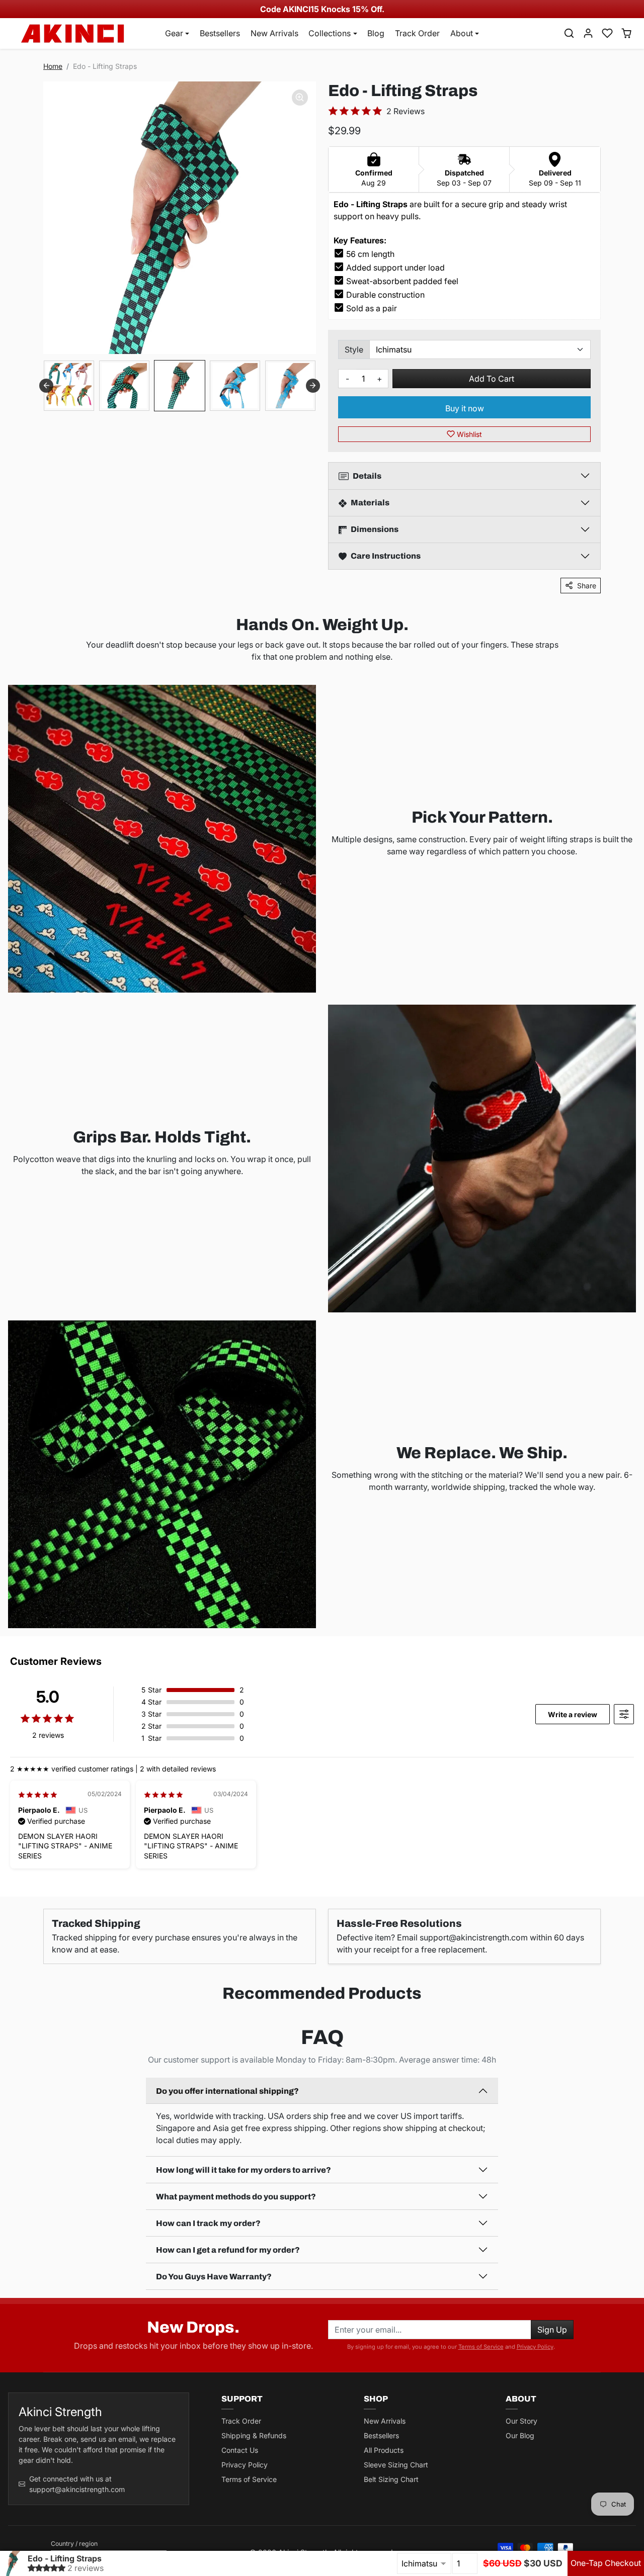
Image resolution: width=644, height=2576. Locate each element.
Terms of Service (481, 2347)
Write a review (573, 1714)
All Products (384, 2450)
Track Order (417, 33)
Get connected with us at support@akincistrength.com (77, 2484)
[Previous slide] (46, 386)
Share (587, 586)
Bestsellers (220, 33)
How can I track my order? (208, 2223)
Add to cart (492, 379)
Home (53, 66)
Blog (376, 33)
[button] (569, 33)
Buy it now (465, 408)
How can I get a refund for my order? (228, 2250)
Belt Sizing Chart (391, 2479)
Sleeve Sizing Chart (396, 2465)
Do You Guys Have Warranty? (214, 2277)
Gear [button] (174, 33)
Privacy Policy (535, 2347)
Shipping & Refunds (254, 2435)
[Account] (588, 33)
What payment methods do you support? (236, 2197)
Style (354, 349)
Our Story (521, 2421)
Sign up (552, 2330)
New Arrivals (274, 33)
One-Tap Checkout (606, 2563)
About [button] (462, 33)
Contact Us (240, 2450)
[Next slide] (313, 386)
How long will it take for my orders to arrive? (244, 2170)
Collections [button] (330, 33)
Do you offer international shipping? (227, 2091)
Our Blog (520, 2435)
